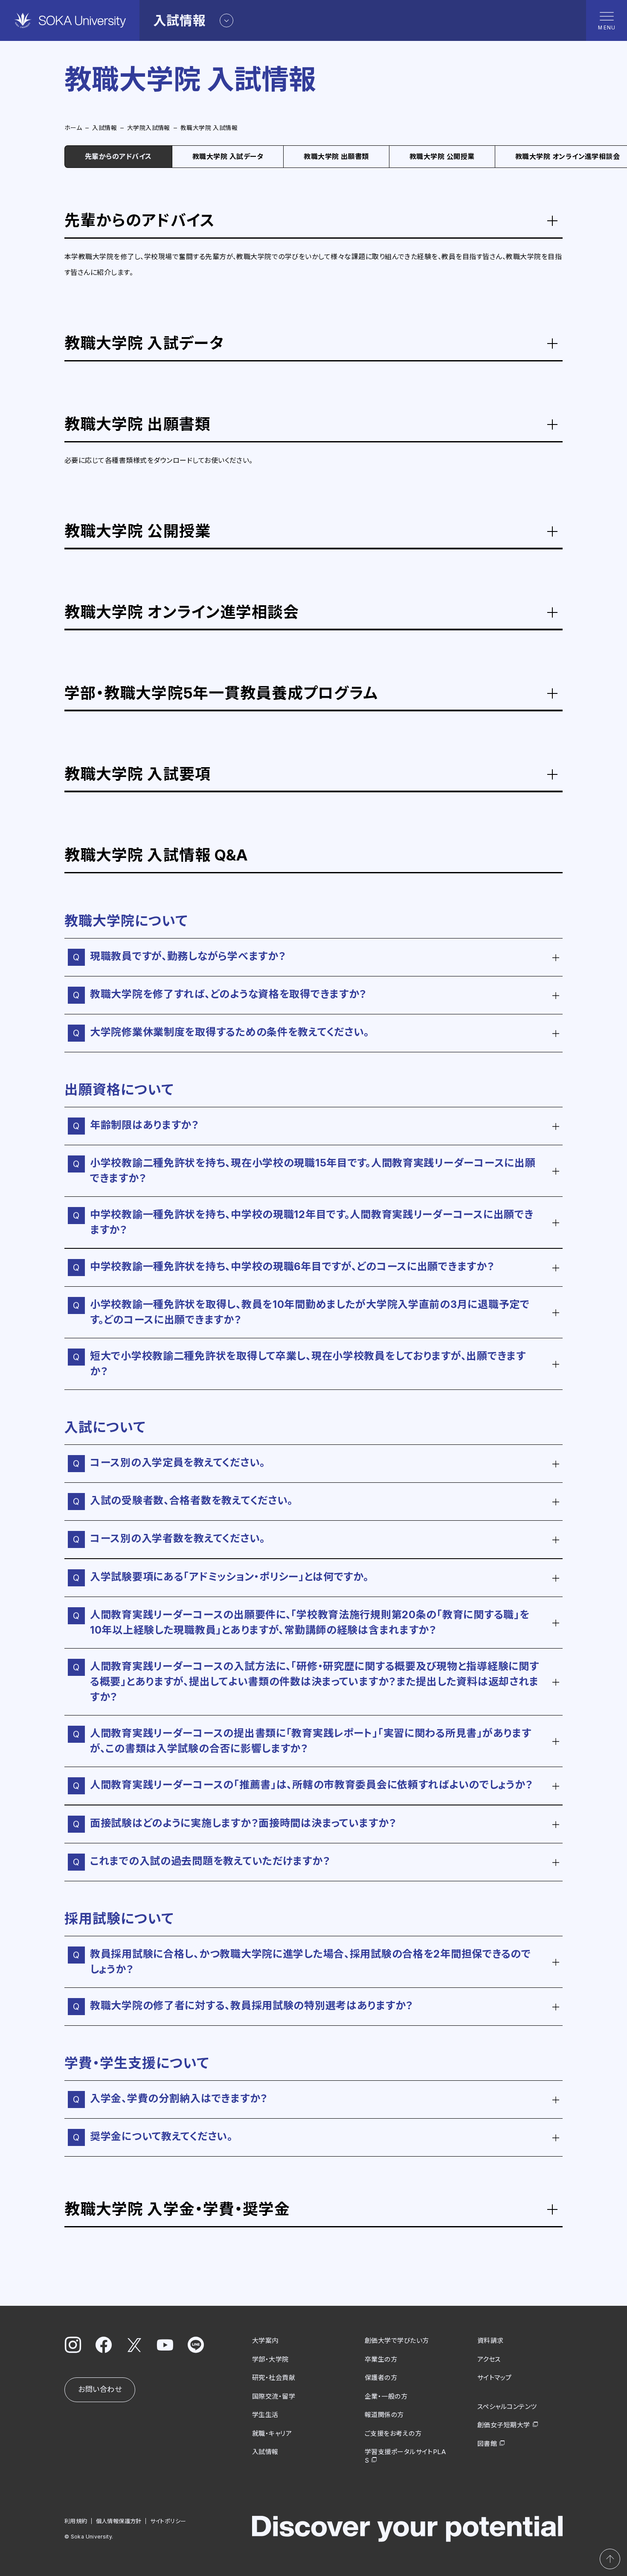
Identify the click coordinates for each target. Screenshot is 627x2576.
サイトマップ (495, 2378)
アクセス (489, 2359)
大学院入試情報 (149, 128)
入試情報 (104, 128)
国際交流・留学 (274, 2396)
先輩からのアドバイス (118, 156)
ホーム (73, 128)
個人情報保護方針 (119, 2521)
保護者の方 (381, 2378)
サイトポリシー (168, 2521)
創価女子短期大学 (504, 2425)
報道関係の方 (384, 2415)
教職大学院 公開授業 (442, 156)
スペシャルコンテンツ (507, 2407)
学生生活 (265, 2415)
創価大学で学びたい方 (397, 2341)
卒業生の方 (381, 2359)
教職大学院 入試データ (228, 156)
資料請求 (491, 2341)
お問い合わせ (100, 2389)
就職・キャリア (272, 2433)
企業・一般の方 (386, 2396)
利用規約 (76, 2521)
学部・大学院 (270, 2359)
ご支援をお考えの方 (393, 2433)
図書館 (487, 2444)
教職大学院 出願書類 (336, 156)
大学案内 (265, 2341)
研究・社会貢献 (274, 2378)
